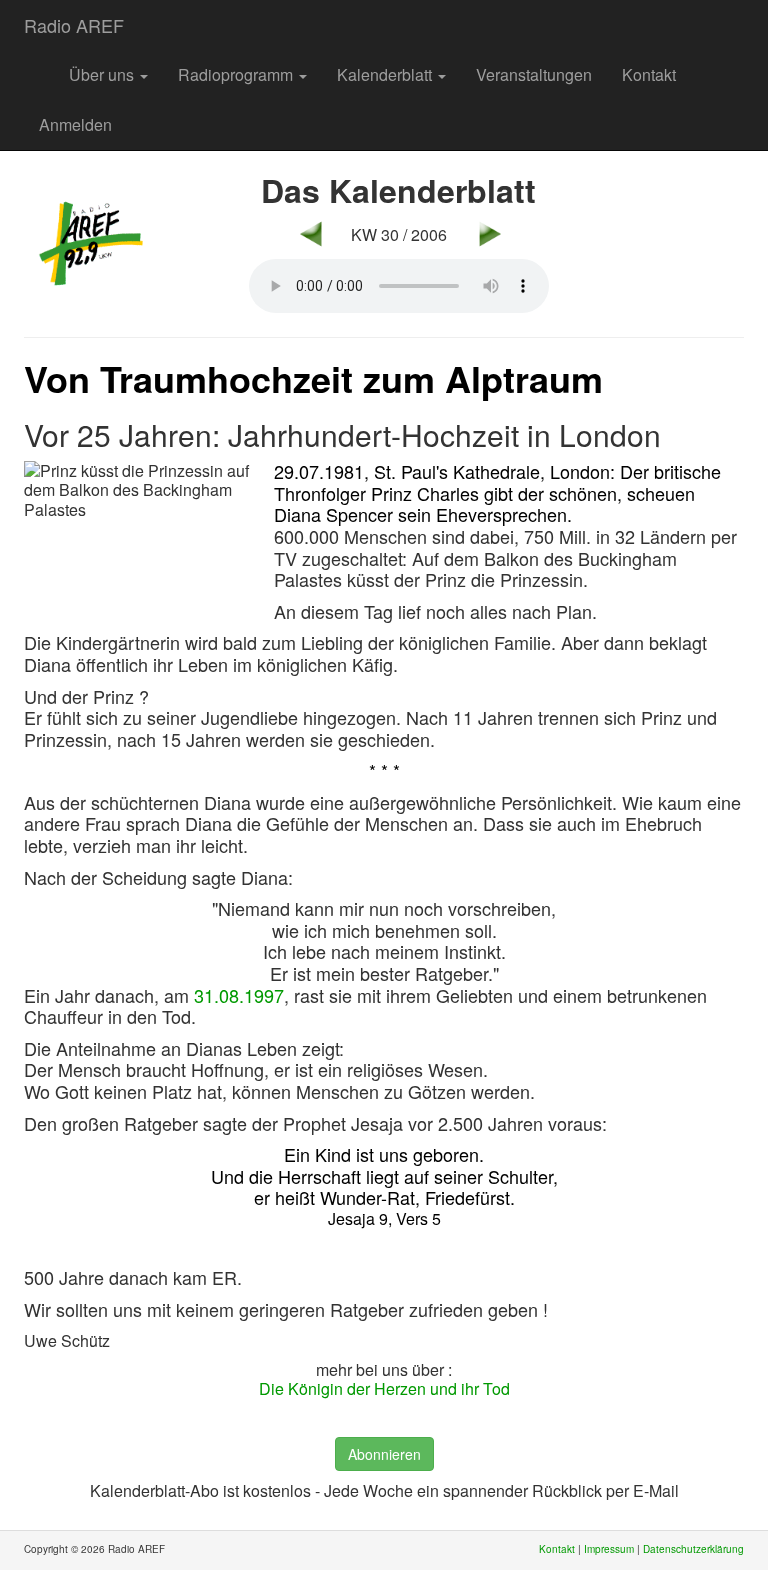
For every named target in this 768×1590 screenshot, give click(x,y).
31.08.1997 (239, 995)
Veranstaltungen (534, 74)
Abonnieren (384, 1454)
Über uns (103, 74)
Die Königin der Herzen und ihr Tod (384, 1388)
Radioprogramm (237, 74)
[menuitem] (39, 65)
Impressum (609, 1549)
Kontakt (649, 74)
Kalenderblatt (386, 74)
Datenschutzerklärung (693, 1549)
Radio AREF (74, 25)
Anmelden (75, 124)
